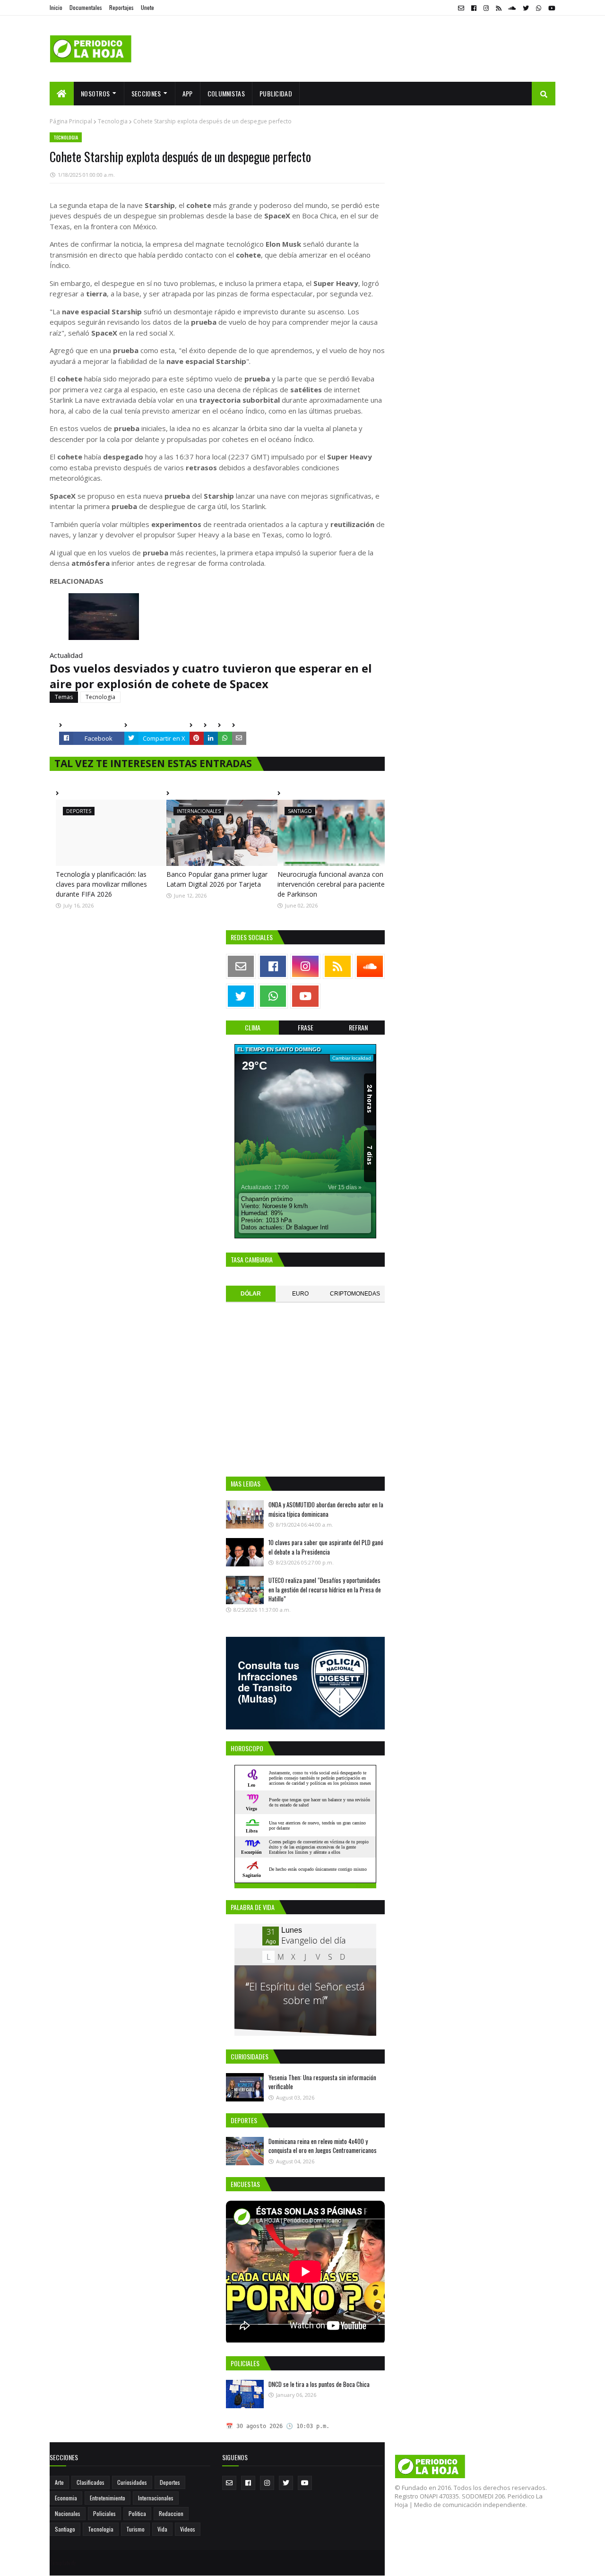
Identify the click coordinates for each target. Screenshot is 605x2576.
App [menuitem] (188, 93)
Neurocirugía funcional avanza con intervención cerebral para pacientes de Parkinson (333, 884)
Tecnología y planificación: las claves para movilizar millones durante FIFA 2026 (101, 884)
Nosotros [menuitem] (95, 93)
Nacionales (68, 2513)
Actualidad (66, 655)
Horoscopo (365, 1886)
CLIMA (253, 1027)
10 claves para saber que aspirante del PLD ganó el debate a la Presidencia (326, 1547)
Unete (147, 7)
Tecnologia (113, 121)
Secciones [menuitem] (146, 93)
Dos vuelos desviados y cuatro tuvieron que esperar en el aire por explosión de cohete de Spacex (211, 676)
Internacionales (156, 2498)
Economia (66, 2498)
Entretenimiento (108, 2498)
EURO (300, 1294)
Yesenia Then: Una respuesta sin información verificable (322, 2082)
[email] (461, 8)
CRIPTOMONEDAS (355, 1294)
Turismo (135, 2529)
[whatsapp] (539, 8)
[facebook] (474, 8)
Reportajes (121, 7)
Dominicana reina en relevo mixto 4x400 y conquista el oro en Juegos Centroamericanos (323, 2146)
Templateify (63, 2563)
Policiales (104, 2513)
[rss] (498, 8)
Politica (137, 2513)
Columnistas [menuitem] (226, 93)
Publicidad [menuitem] (276, 93)
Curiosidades (132, 2482)
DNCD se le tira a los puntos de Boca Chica (319, 2384)
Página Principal (71, 121)
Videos (188, 2529)
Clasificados (91, 2482)
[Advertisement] (383, 49)
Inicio (56, 7)
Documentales (86, 7)
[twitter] (526, 8)
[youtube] (551, 8)
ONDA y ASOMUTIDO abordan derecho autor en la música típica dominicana (326, 1509)
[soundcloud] (512, 8)
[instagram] (486, 8)
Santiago (65, 2529)
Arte (59, 2482)
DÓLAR (251, 1294)
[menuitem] (62, 94)
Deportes (170, 2482)
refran (358, 1027)
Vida (162, 2529)
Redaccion (171, 2513)
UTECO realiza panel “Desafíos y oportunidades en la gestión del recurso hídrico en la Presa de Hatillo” (325, 1589)
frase (306, 1027)
